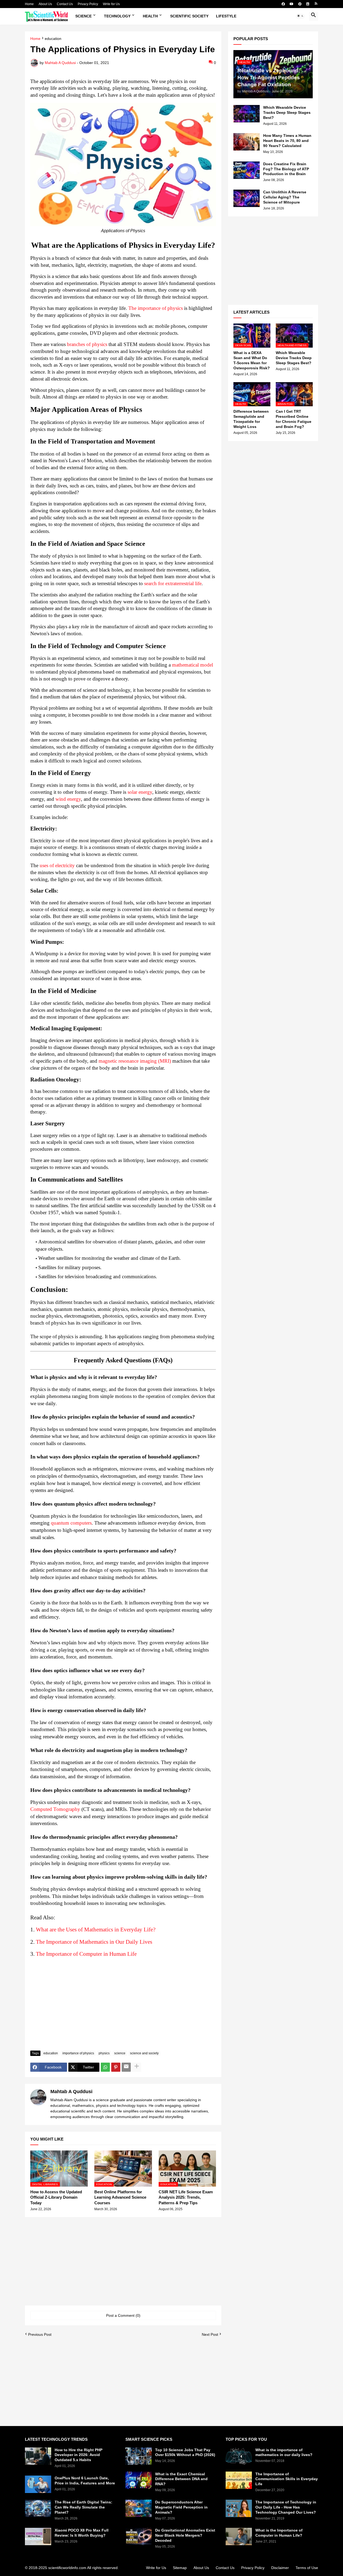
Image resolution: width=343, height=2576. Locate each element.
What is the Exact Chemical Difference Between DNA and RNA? (181, 2479)
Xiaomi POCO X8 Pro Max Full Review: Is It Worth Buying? (82, 2533)
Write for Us (111, 4)
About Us (45, 4)
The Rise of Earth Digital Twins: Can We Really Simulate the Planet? (83, 2507)
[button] (300, 16)
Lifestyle (226, 16)
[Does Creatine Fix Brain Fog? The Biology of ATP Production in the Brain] (247, 170)
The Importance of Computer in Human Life (86, 1954)
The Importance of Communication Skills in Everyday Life (287, 2479)
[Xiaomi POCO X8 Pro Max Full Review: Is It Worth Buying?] (38, 2536)
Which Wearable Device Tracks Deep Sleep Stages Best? (287, 112)
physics (104, 2053)
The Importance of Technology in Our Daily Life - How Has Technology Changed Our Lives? (286, 2507)
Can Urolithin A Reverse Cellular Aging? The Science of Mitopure (285, 197)
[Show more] (137, 2067)
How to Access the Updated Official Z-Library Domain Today (56, 2197)
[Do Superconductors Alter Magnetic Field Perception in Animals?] (139, 2508)
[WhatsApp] (105, 2067)
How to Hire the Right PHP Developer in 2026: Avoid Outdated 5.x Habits (79, 2455)
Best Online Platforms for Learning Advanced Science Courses (120, 2197)
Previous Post (40, 2334)
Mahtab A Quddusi (71, 2092)
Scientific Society (189, 16)
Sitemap (180, 2568)
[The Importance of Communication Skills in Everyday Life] (239, 2480)
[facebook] (283, 4)
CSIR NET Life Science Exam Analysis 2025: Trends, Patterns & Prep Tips (186, 2197)
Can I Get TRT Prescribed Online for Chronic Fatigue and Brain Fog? (294, 419)
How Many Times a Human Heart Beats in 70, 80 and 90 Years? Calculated (287, 141)
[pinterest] (300, 4)
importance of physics (78, 2053)
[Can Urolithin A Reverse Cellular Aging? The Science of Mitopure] (247, 198)
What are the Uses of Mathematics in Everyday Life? (96, 1930)
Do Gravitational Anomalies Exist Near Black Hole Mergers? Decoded (185, 2535)
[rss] (316, 4)
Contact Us (65, 4)
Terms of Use (307, 2568)
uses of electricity (57, 865)
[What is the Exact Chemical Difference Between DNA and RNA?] (139, 2480)
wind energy (68, 799)
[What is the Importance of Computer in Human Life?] (239, 2536)
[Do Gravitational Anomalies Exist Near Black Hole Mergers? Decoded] (139, 2536)
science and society (144, 2053)
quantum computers (71, 1523)
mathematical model (193, 665)
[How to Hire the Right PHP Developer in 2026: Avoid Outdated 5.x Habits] (38, 2456)
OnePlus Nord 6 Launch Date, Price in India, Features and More (85, 2481)
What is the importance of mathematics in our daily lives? (284, 2452)
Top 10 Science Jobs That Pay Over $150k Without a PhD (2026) (185, 2452)
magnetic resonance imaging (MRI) (135, 1061)
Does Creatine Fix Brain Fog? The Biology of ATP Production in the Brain (286, 169)
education (53, 39)
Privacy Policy (88, 4)
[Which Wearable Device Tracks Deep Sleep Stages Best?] (247, 114)
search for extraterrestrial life (173, 583)
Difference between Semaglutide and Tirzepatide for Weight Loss (251, 419)
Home (29, 4)
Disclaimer (280, 2568)
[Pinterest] (116, 2067)
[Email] (126, 2067)
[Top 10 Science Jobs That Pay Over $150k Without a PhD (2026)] (139, 2456)
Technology (117, 16)
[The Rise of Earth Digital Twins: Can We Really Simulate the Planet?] (38, 2508)
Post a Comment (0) (123, 2315)
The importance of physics (156, 308)
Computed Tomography (55, 1809)
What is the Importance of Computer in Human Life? (279, 2533)
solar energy (140, 792)
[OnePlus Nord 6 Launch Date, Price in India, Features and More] (38, 2484)
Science (83, 16)
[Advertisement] (123, 2006)
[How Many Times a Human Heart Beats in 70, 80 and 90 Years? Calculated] (247, 142)
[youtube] (292, 4)
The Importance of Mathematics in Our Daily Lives (94, 1942)
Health (150, 16)
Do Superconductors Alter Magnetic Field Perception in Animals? (181, 2507)
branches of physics (87, 344)
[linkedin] (308, 4)
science (120, 2053)
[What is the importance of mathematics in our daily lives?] (239, 2456)
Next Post (210, 2334)
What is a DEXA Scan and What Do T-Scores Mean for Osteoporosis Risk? (252, 360)
